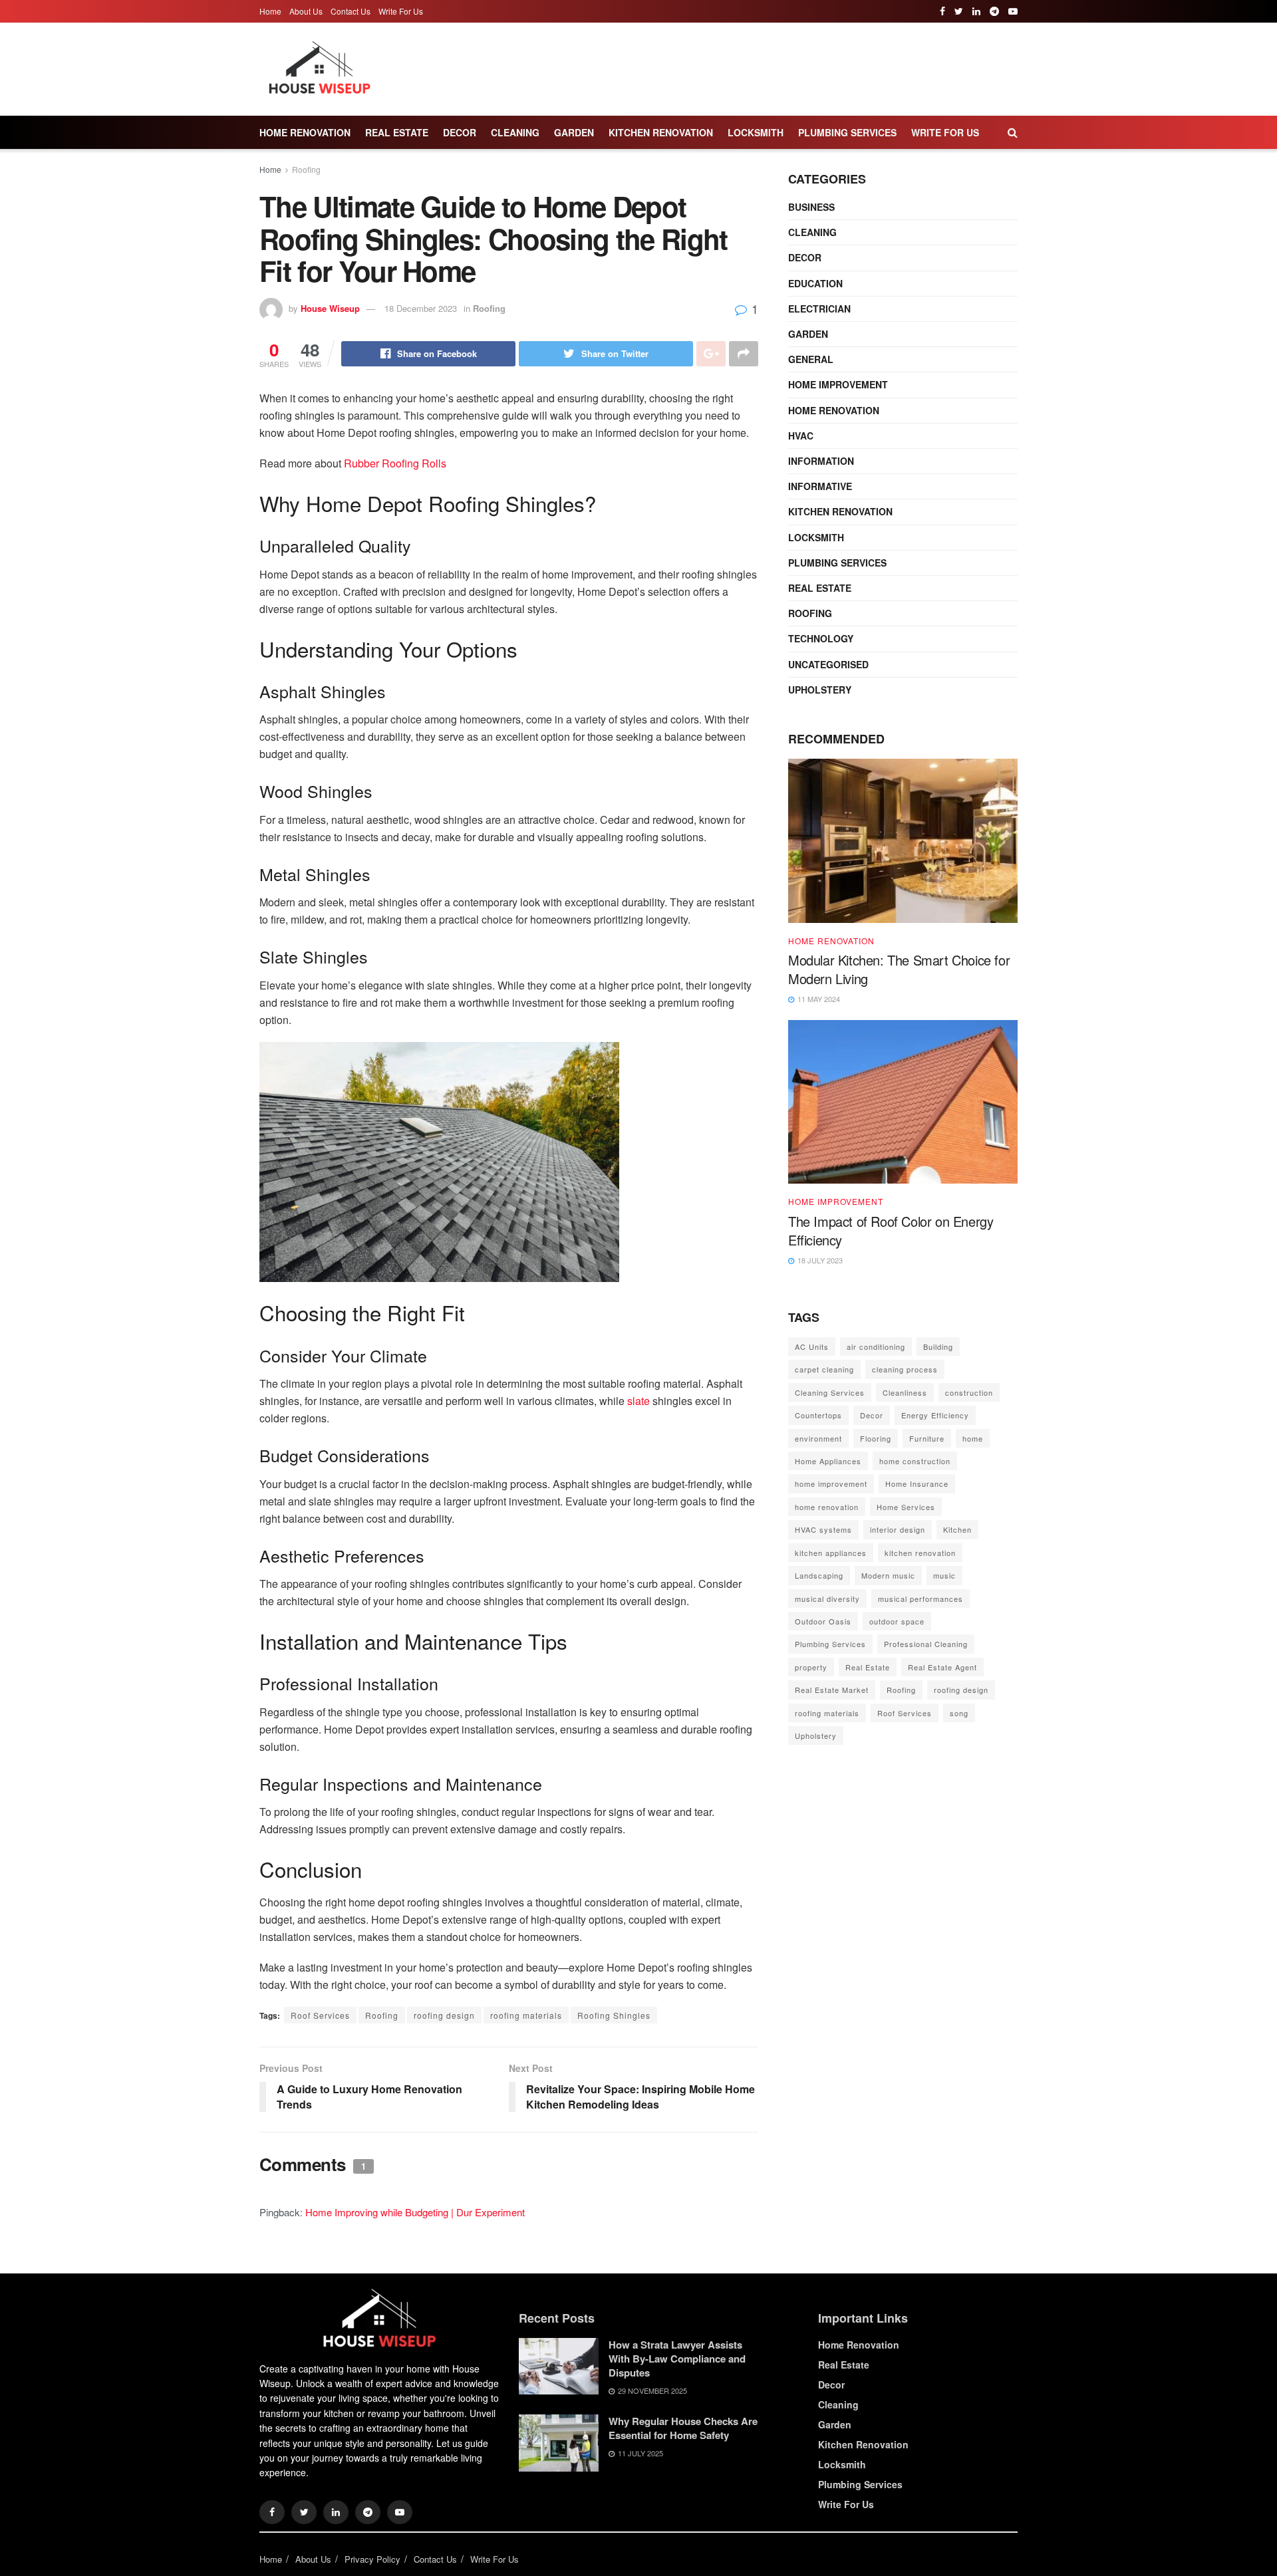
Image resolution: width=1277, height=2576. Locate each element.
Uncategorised (828, 664)
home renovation (827, 1507)
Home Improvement (838, 384)
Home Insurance (917, 1483)
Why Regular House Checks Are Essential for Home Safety (683, 2428)
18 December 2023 (421, 308)
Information (821, 461)
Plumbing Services (847, 132)
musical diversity (827, 1599)
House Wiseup (330, 308)
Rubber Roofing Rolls (395, 463)
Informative (820, 486)
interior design (898, 1529)
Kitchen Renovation (661, 132)
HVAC (801, 436)
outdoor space (897, 1621)
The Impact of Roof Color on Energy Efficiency (891, 1230)
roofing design (444, 2015)
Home (270, 11)
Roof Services (320, 2015)
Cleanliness (905, 1392)
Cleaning (515, 132)
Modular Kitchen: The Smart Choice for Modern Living (899, 969)
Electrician (819, 309)
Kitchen (957, 1529)
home (973, 1438)
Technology (821, 638)
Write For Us (401, 11)
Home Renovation (305, 132)
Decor (460, 132)
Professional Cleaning (926, 1644)
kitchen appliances (831, 1553)
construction (969, 1392)
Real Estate (397, 132)
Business (811, 207)
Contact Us (351, 11)
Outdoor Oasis (823, 1621)
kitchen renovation (920, 1553)
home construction (915, 1461)
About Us (306, 11)
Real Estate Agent (942, 1667)
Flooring (876, 1438)
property (811, 1667)
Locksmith (756, 132)
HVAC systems (823, 1529)
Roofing (306, 169)
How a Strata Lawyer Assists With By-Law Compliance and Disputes (677, 2359)
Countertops (818, 1415)
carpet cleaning (824, 1369)
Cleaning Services (830, 1392)
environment (818, 1438)
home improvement (831, 1483)
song (959, 1713)
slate (638, 1401)
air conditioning (876, 1347)
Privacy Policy (372, 2559)
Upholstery (820, 690)
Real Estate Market (832, 1690)
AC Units (812, 1347)
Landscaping (819, 1575)
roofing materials (526, 2015)
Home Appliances (828, 1461)
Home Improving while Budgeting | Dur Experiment (415, 2212)
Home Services (906, 1507)
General (811, 359)
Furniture (927, 1438)
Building (938, 1347)
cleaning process (905, 1369)
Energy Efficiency (935, 1415)
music (944, 1575)
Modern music (888, 1575)
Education (815, 283)
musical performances (921, 1599)
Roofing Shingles (614, 2015)
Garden (574, 132)
